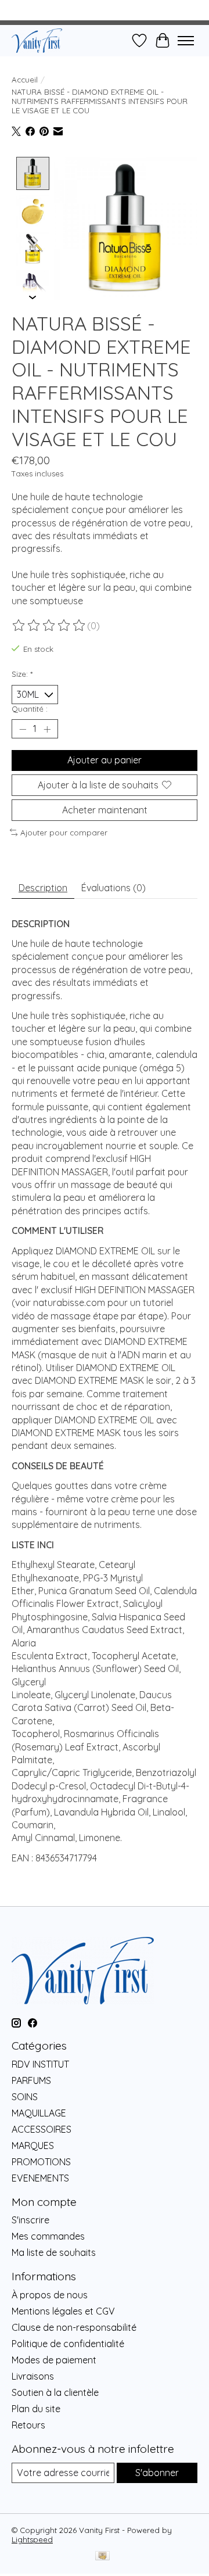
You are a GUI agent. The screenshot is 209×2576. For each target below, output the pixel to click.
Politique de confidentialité (68, 2344)
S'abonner (157, 2473)
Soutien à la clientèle (55, 2392)
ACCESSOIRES (42, 2129)
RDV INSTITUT (40, 2064)
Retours (28, 2425)
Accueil (25, 80)
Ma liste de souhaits (54, 2252)
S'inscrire (30, 2220)
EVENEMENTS (40, 2178)
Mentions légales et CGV (63, 2311)
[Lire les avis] (49, 626)
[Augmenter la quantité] (47, 729)
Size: (22, 674)
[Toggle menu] (186, 41)
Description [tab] (43, 888)
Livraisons (33, 2376)
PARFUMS (31, 2080)
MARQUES (33, 2146)
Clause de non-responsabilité (74, 2327)
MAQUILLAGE (39, 2113)
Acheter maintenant (105, 810)
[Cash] (102, 2557)
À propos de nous (50, 2295)
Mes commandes (48, 2236)
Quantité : (30, 709)
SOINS (25, 2097)
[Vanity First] (37, 40)
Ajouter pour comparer (64, 833)
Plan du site (36, 2409)
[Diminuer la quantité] (23, 729)
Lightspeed (32, 2539)
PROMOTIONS (41, 2162)
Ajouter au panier (105, 760)
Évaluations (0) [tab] (113, 888)
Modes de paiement (54, 2360)
